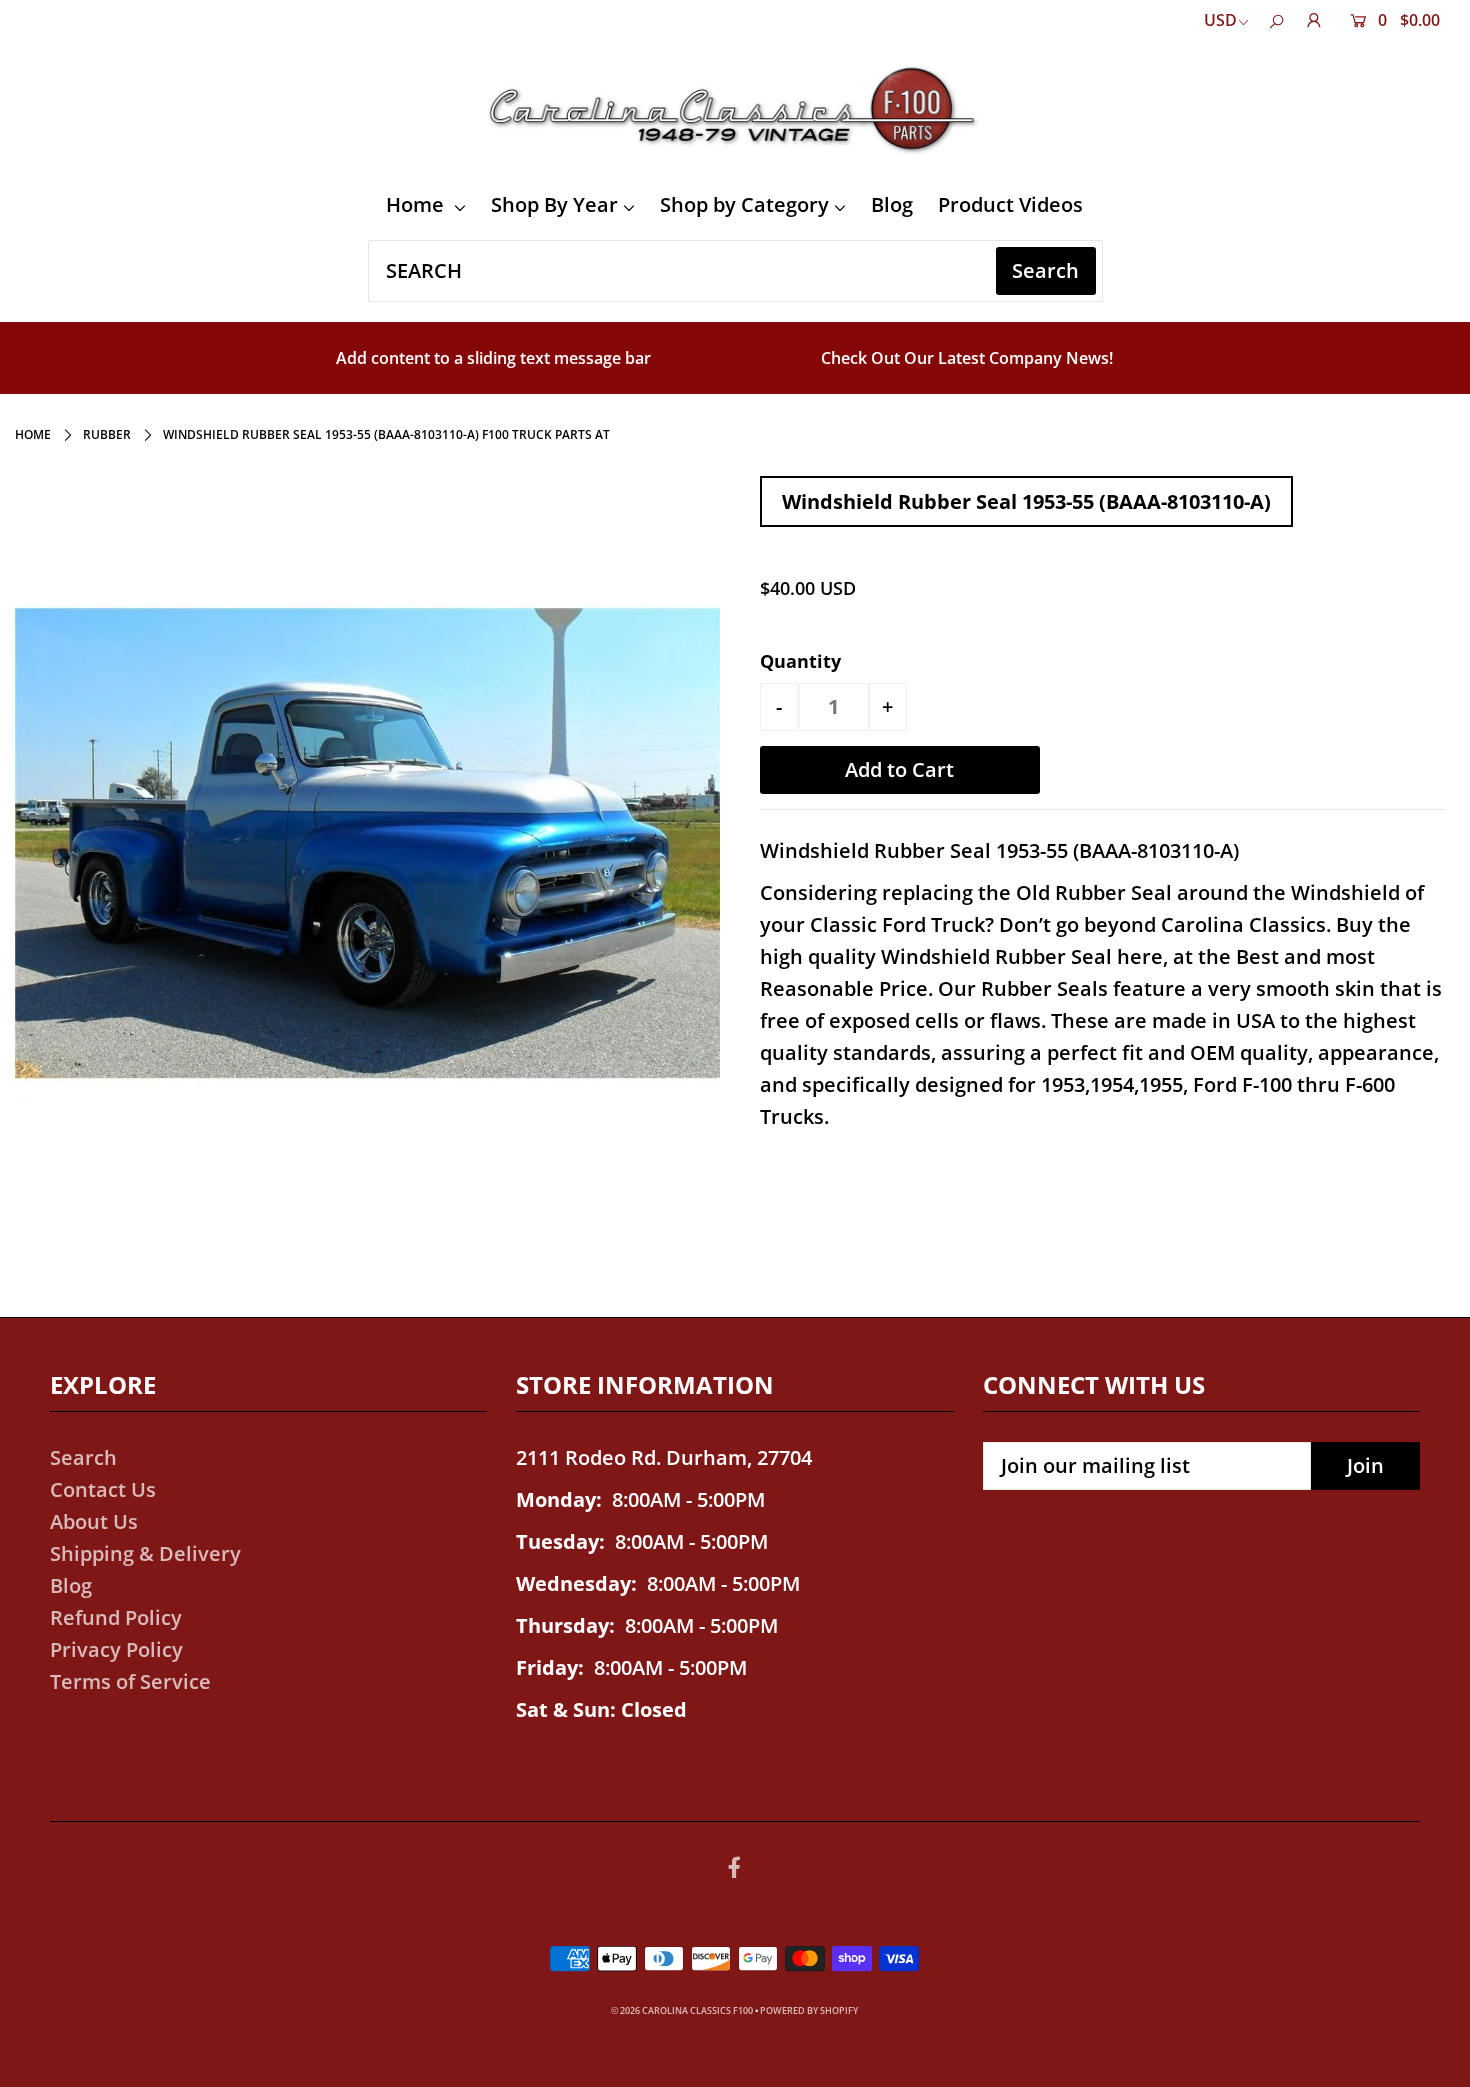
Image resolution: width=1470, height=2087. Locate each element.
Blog (892, 204)
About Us (94, 1521)
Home (417, 204)
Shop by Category (744, 204)
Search (83, 1457)
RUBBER (107, 434)
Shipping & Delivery (145, 1553)
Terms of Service (130, 1681)
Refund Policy (116, 1617)
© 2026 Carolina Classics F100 (682, 2010)
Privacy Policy (116, 1649)
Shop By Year (554, 204)
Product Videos (1010, 204)
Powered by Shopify (809, 2010)
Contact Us (103, 1489)
